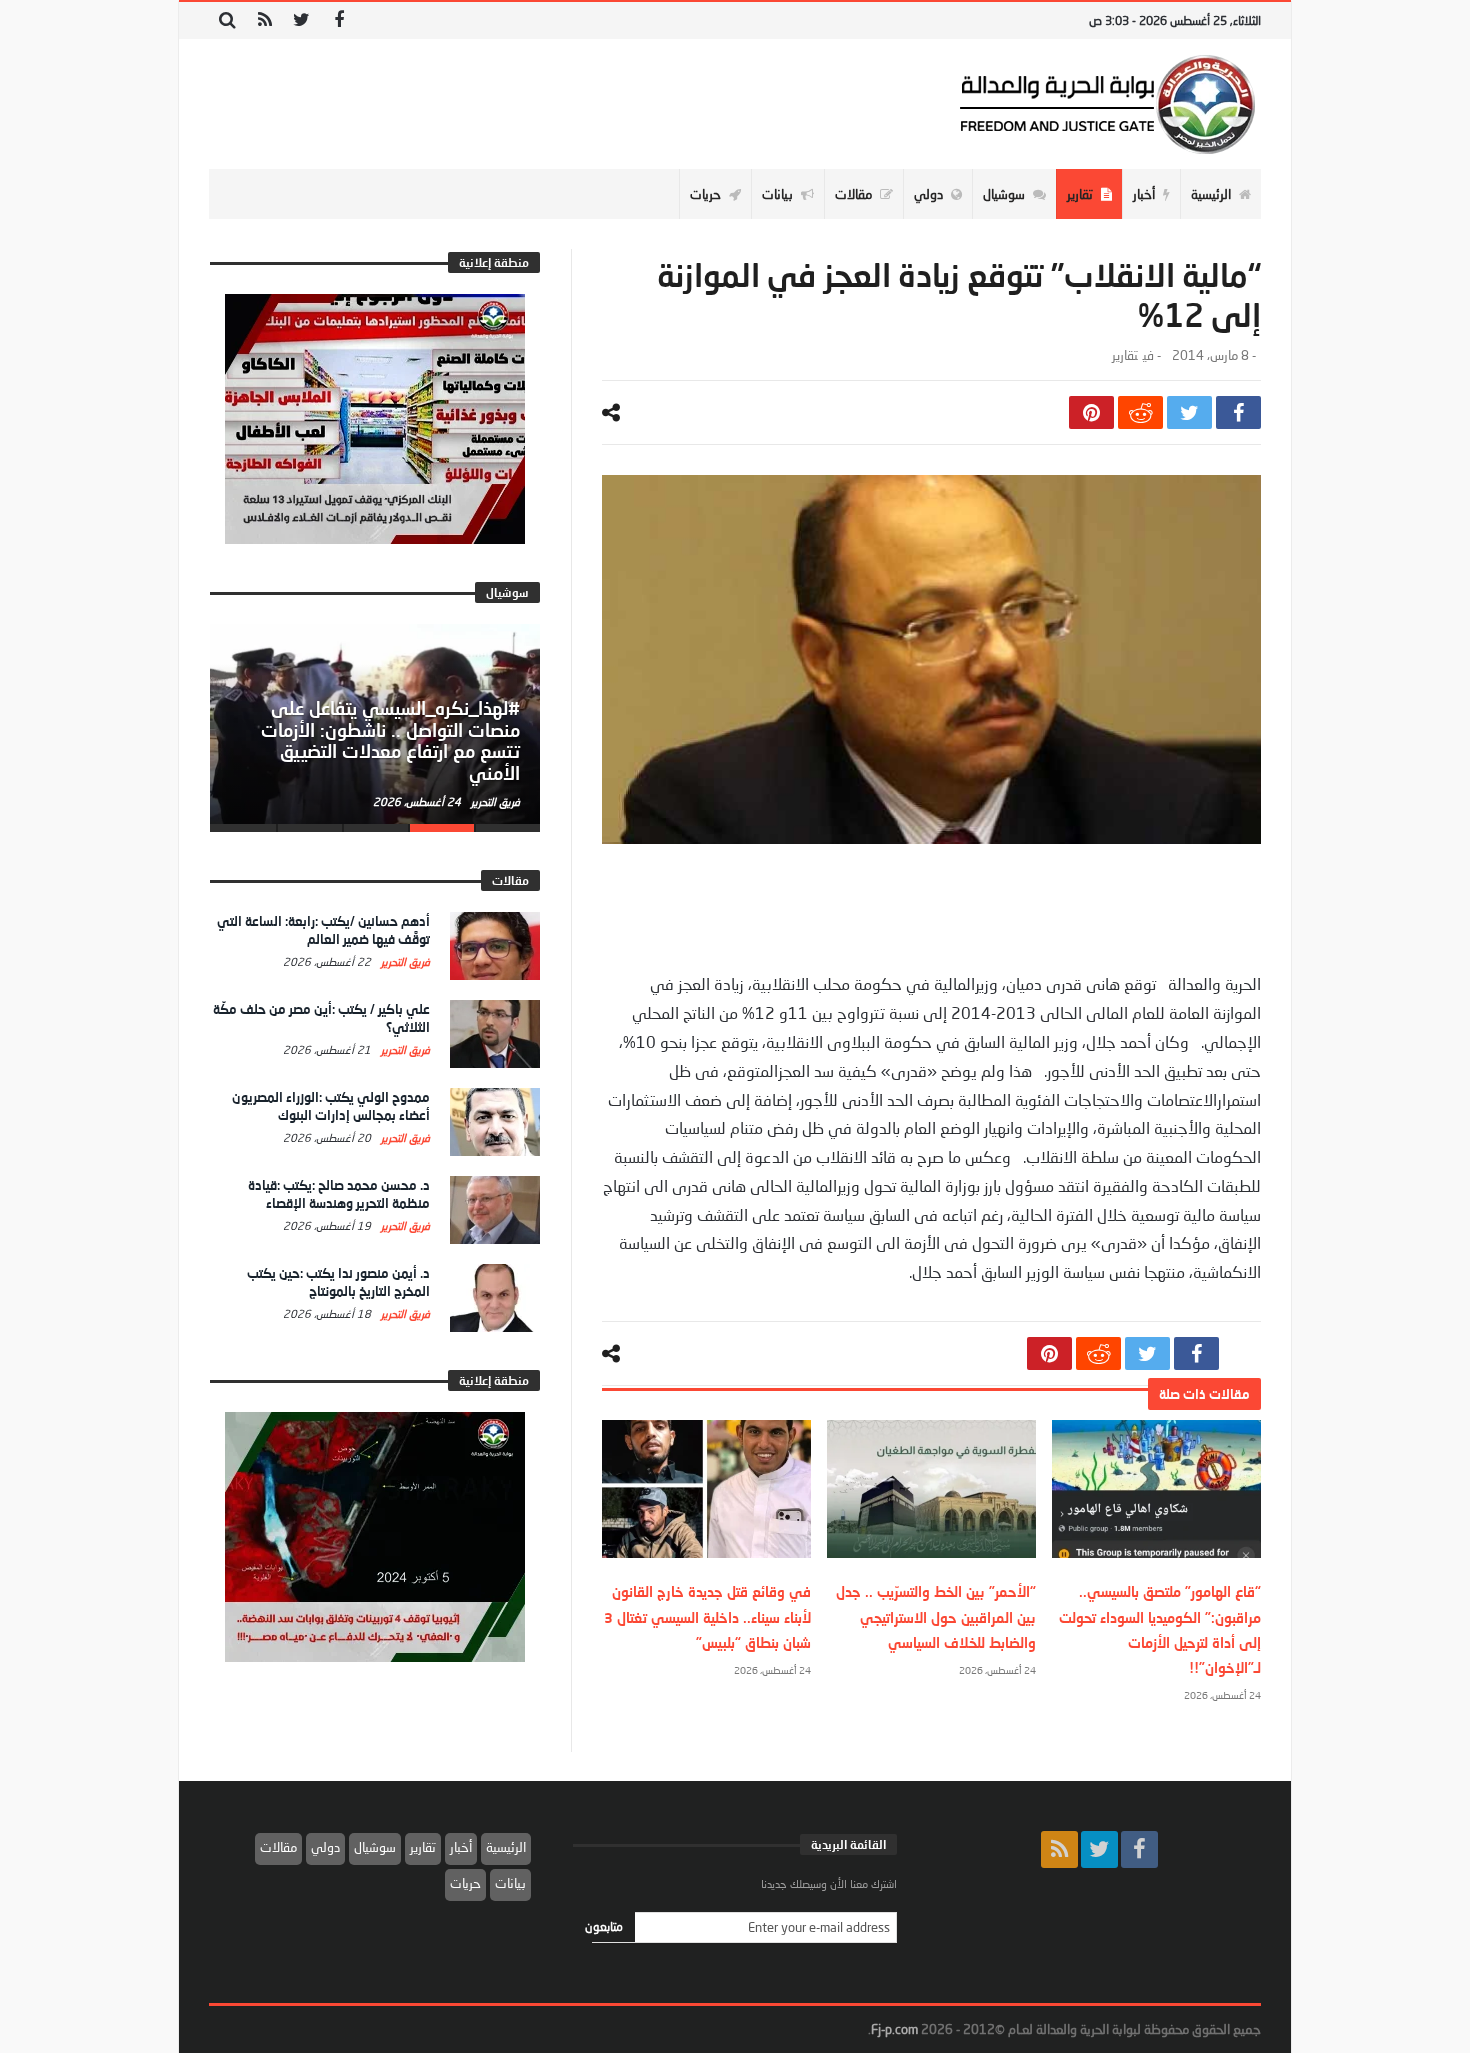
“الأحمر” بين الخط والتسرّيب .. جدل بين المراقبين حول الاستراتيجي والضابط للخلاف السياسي (936, 1616)
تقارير (1125, 355)
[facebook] (1238, 412)
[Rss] (264, 20)
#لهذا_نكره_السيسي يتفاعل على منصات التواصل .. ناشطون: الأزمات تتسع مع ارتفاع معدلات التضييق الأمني (390, 740)
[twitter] (1189, 412)
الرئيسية (506, 1847)
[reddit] (1140, 412)
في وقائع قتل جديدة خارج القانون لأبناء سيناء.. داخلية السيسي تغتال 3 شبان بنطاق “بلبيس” (707, 1616)
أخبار (461, 1847)
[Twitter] (301, 20)
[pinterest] (1091, 412)
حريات (465, 1883)
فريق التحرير (494, 801)
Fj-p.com (894, 2029)
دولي (325, 1847)
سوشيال (375, 1847)
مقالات (278, 1847)
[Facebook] (338, 20)
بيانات (510, 1883)
